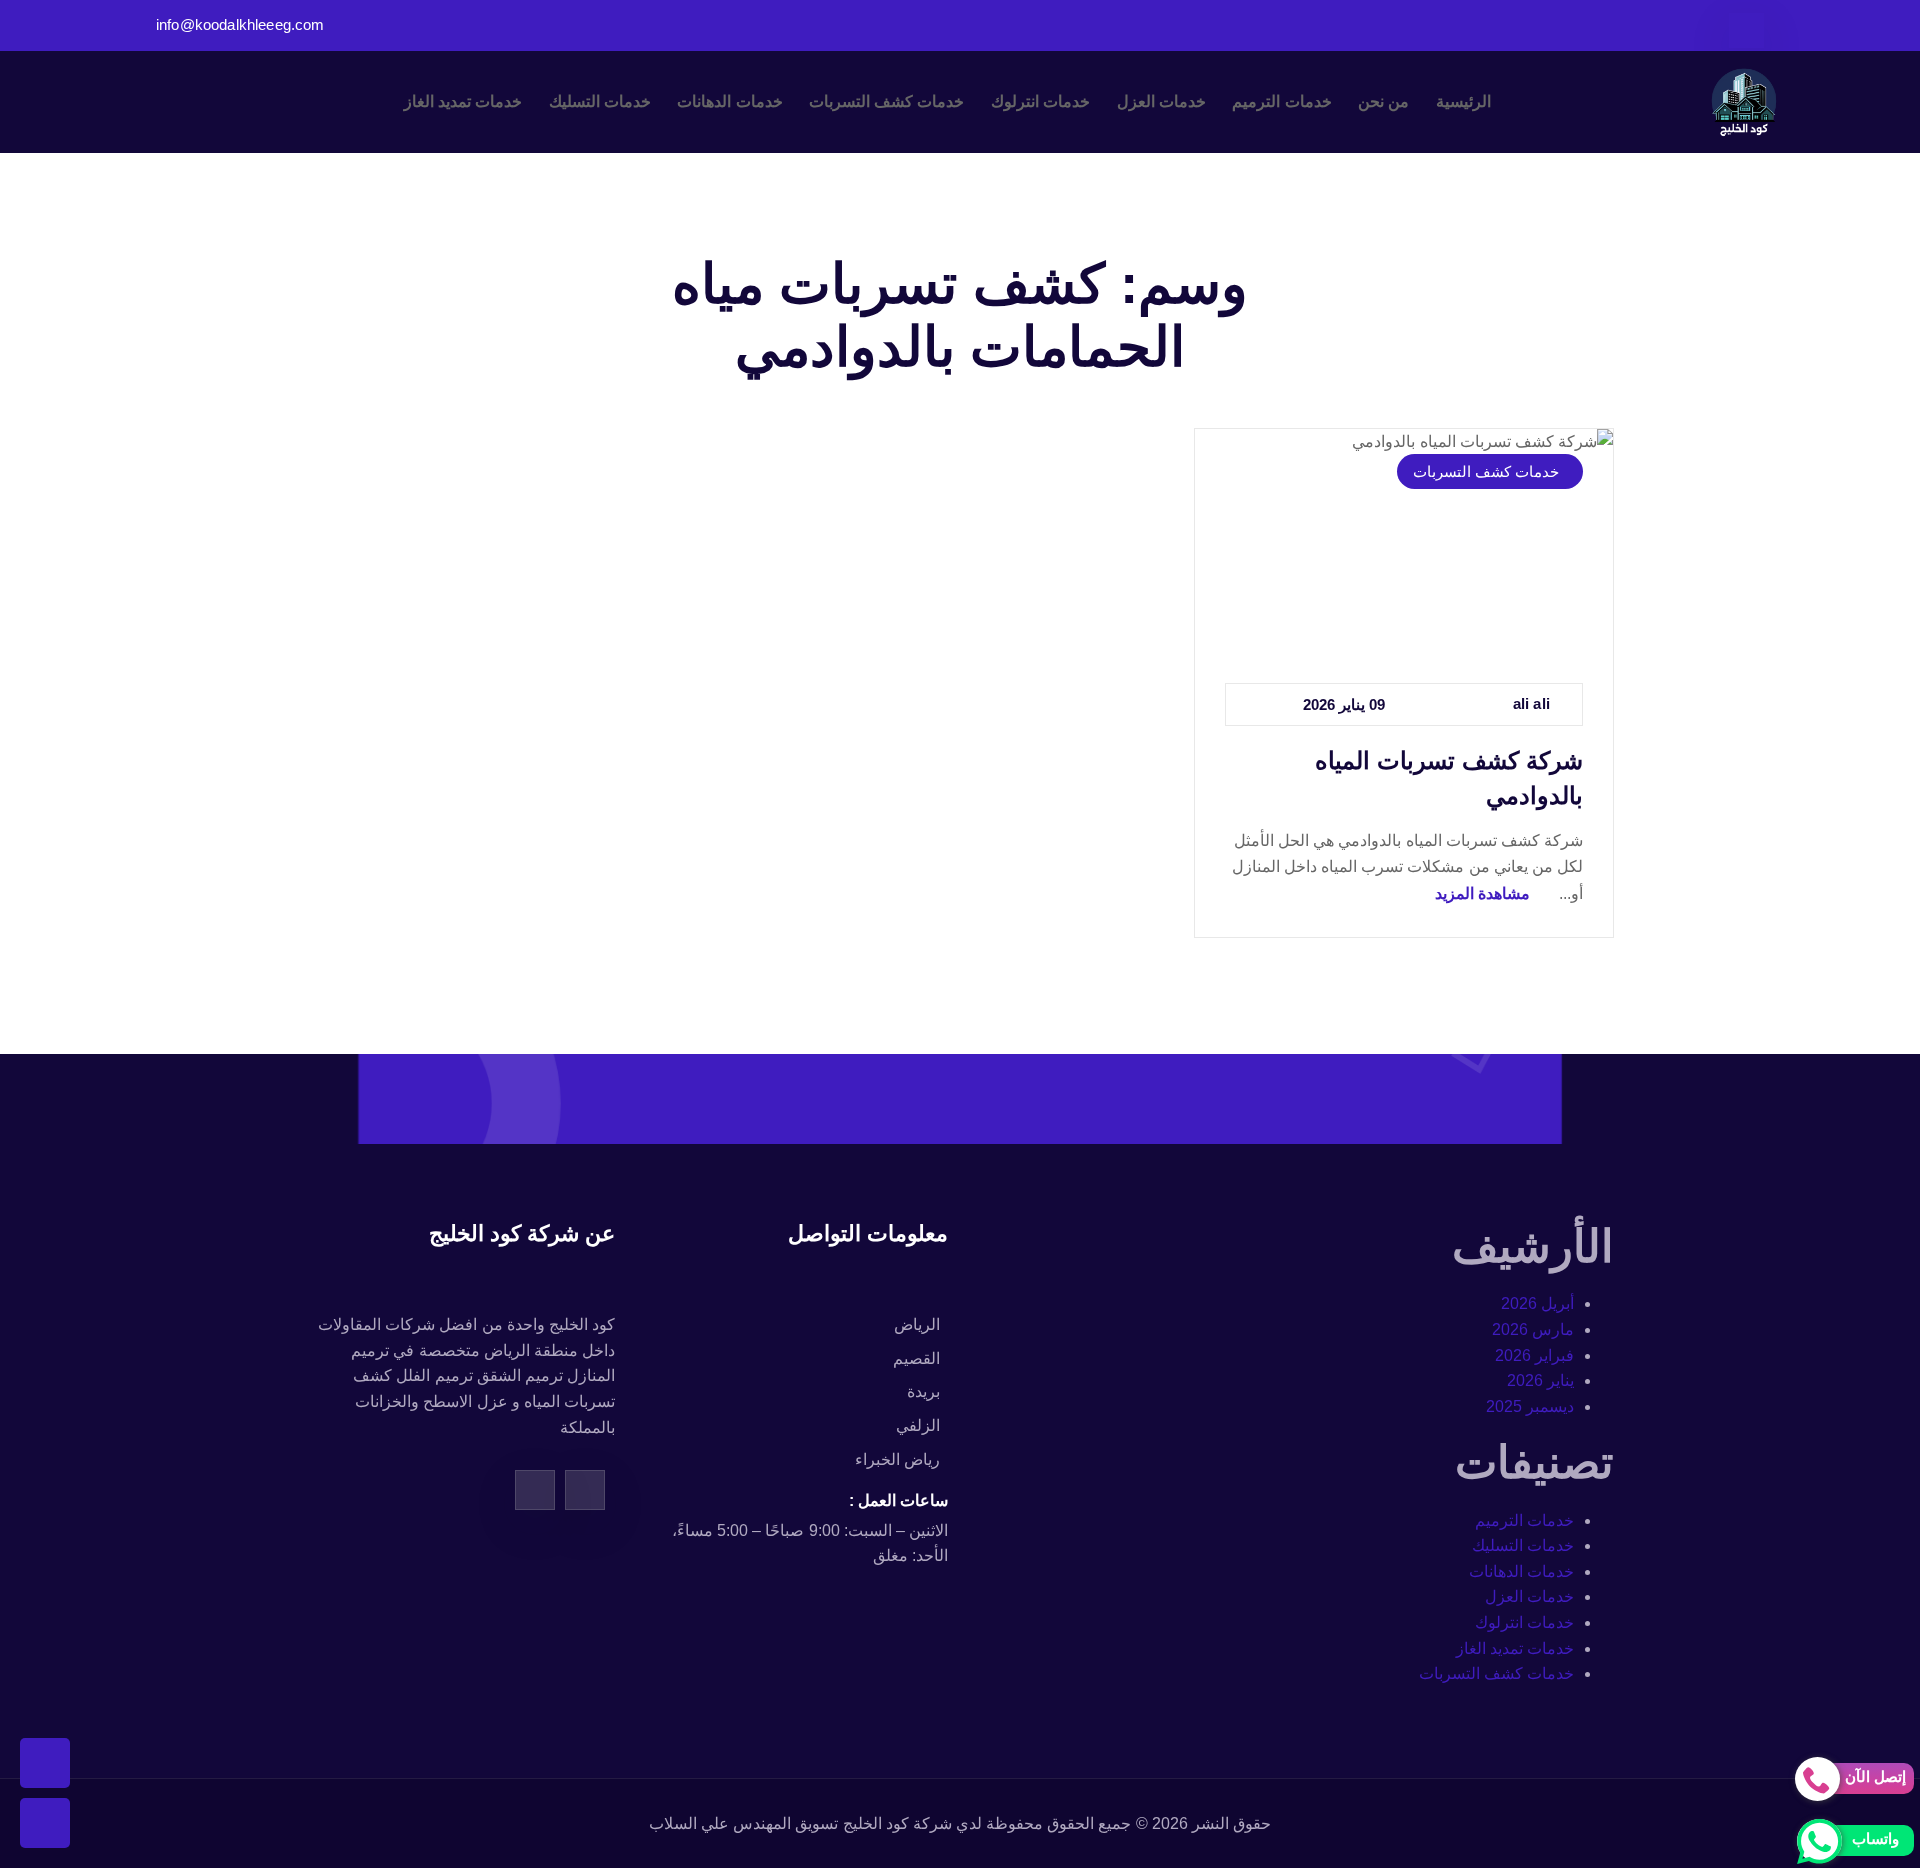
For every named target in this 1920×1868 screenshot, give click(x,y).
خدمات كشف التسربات (886, 101)
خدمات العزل (1161, 101)
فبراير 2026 (1534, 1355)
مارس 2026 (1533, 1329)
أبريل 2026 (1537, 1303)
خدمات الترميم (1281, 101)
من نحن (1383, 101)
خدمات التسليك (600, 101)
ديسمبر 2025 (1530, 1406)
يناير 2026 (1540, 1380)
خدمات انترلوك (1040, 101)
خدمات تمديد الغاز (463, 101)
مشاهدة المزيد (1482, 893)
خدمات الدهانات (729, 101)
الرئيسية (1463, 101)
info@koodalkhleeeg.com (240, 25)
